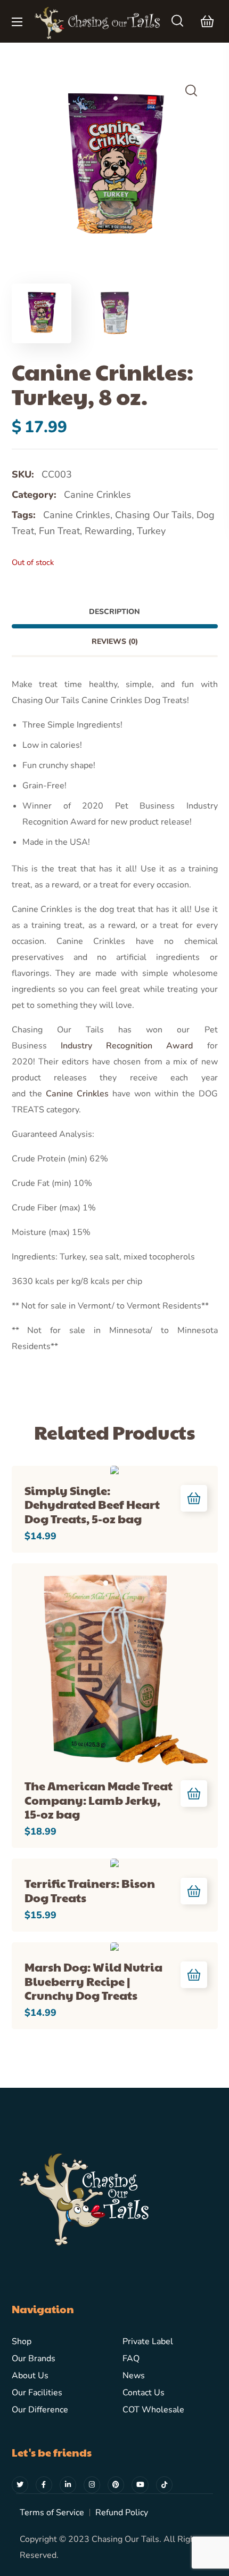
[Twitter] (20, 2485)
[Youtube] (140, 2485)
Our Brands (34, 2359)
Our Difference (40, 2410)
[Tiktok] (164, 2485)
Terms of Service (52, 2513)
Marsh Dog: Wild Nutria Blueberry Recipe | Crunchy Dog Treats (93, 1981)
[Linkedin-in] (68, 2485)
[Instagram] (92, 2485)
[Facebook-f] (44, 2485)
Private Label (148, 2341)
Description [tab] (114, 612)
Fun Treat (59, 531)
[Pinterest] (116, 2485)
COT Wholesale (153, 2410)
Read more (194, 1498)
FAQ (131, 2359)
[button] (177, 21)
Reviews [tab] (115, 641)
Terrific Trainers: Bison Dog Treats (90, 1890)
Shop (22, 2341)
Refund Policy (122, 2513)
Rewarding (108, 531)
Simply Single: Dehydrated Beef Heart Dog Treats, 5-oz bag (92, 1504)
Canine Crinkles (97, 495)
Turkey (151, 531)
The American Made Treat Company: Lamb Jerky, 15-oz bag (99, 1800)
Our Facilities (37, 2393)
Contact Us (144, 2393)
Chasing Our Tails (153, 515)
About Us (30, 2376)
